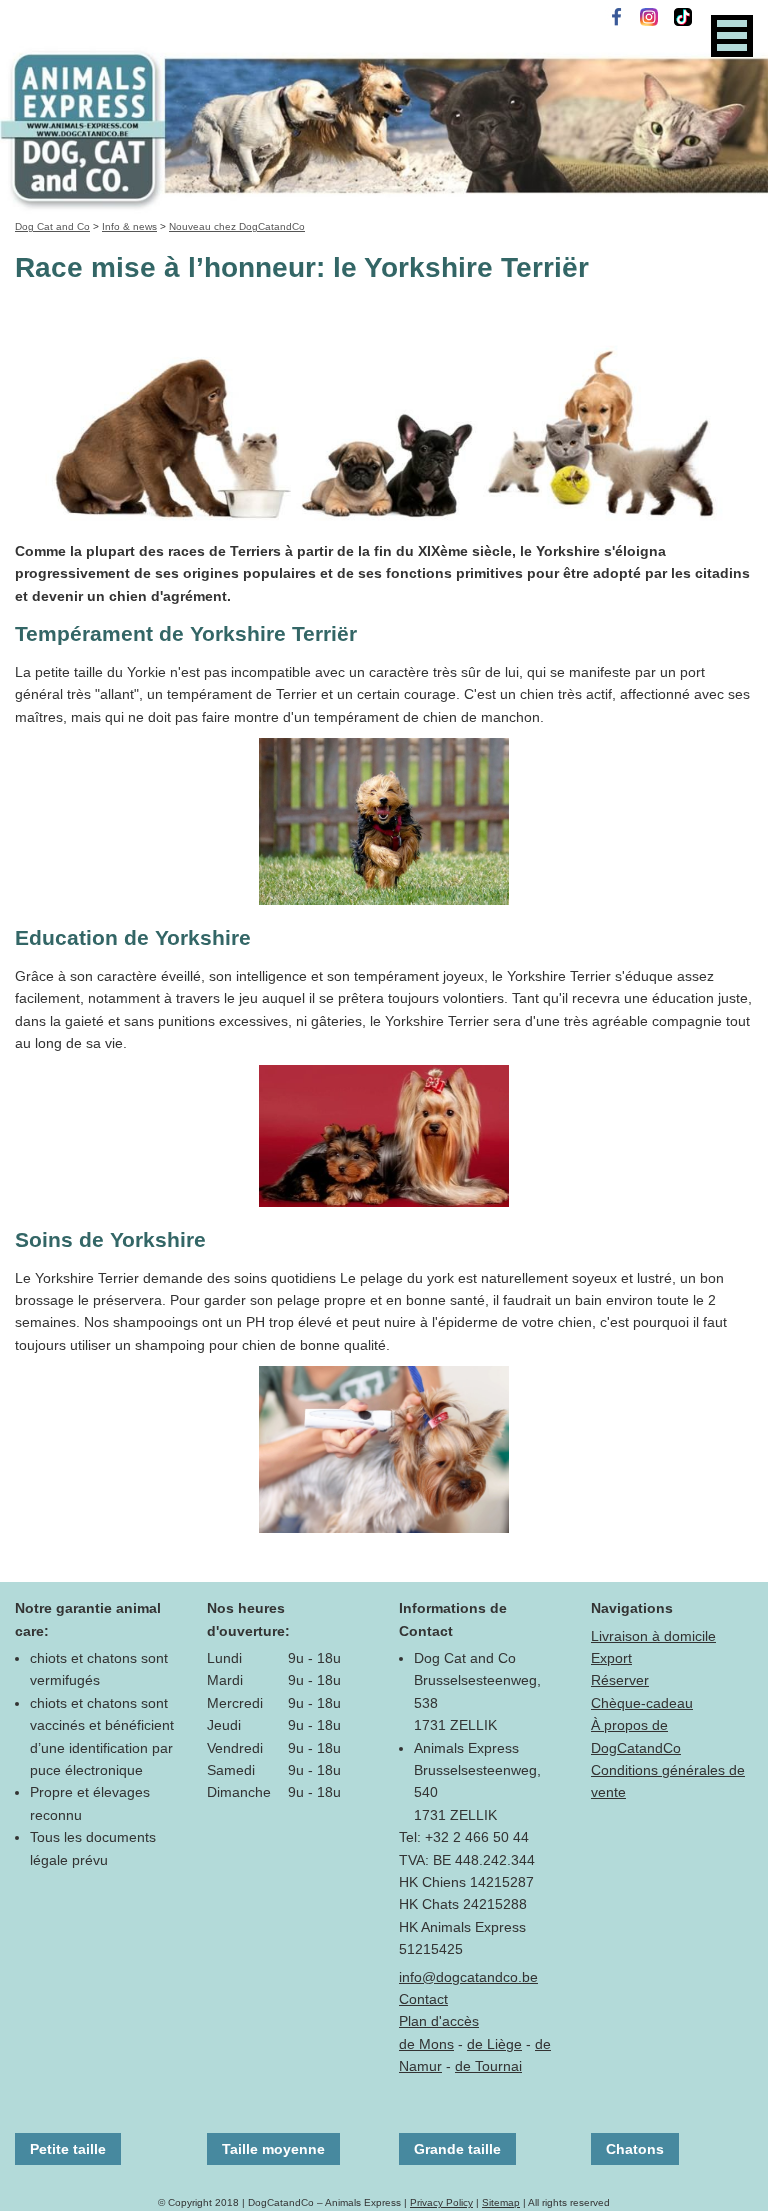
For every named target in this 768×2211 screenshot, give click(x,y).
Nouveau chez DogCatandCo (237, 226)
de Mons (426, 2044)
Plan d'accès (439, 2021)
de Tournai (488, 2066)
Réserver (620, 1680)
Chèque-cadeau (642, 1703)
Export (611, 1658)
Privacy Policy (441, 2202)
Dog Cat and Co (52, 226)
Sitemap (501, 2202)
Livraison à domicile (653, 1636)
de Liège (494, 2044)
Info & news (129, 226)
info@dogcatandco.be (468, 1977)
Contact (423, 1999)
